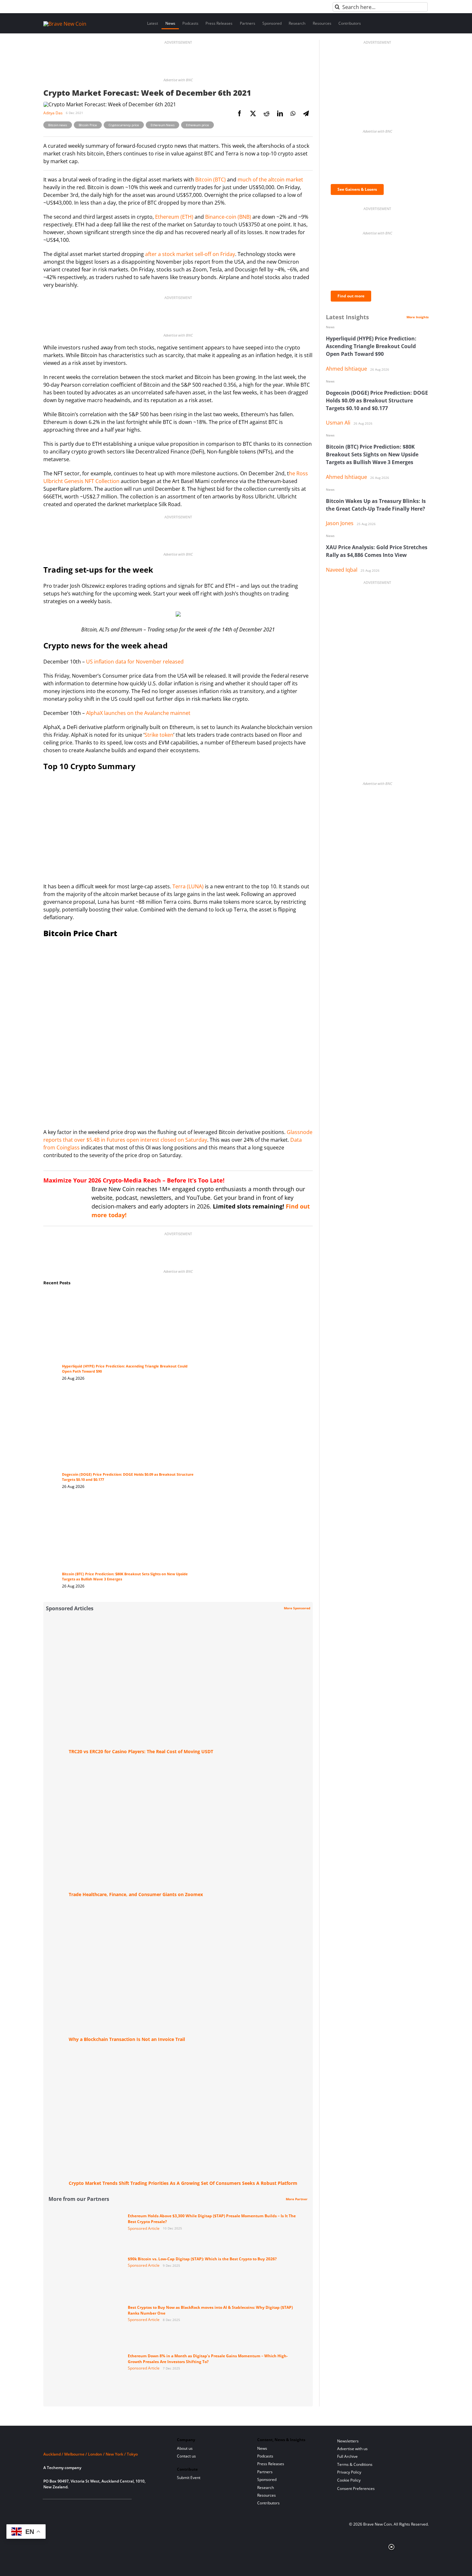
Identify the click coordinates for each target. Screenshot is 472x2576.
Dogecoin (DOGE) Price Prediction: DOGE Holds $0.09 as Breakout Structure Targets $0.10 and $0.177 (377, 400)
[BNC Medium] (99, 2507)
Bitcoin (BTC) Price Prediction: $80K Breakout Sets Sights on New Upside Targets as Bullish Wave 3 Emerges (372, 454)
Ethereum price (197, 125)
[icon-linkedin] (68, 2507)
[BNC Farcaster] (120, 2507)
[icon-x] (78, 2507)
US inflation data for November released (135, 662)
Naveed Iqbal (342, 570)
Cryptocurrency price (124, 125)
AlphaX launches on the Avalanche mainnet (138, 713)
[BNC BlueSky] (110, 2507)
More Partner (297, 2199)
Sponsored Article (144, 2228)
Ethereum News (162, 125)
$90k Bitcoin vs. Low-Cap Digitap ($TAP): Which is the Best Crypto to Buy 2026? (202, 2259)
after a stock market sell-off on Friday (190, 254)
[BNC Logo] (102, 2442)
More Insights (418, 317)
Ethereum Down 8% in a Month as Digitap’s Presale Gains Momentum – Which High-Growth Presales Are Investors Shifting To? (208, 2359)
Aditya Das (53, 113)
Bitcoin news (58, 125)
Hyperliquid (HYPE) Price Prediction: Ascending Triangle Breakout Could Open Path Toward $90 (371, 346)
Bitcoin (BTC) (210, 180)
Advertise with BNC (178, 80)
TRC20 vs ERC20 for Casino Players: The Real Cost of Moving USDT (141, 1751)
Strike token (159, 735)
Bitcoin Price (88, 125)
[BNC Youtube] (89, 2507)
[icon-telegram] (57, 2507)
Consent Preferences (356, 2488)
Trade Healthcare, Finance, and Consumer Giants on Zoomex (136, 1894)
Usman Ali (338, 423)
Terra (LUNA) (188, 886)
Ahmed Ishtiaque (346, 369)
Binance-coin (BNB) (228, 217)
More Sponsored (297, 1608)
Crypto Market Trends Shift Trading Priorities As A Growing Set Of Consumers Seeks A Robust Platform (183, 2183)
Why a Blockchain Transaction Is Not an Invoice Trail (127, 2039)
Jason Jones (340, 523)
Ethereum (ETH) (174, 217)
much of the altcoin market (270, 180)
